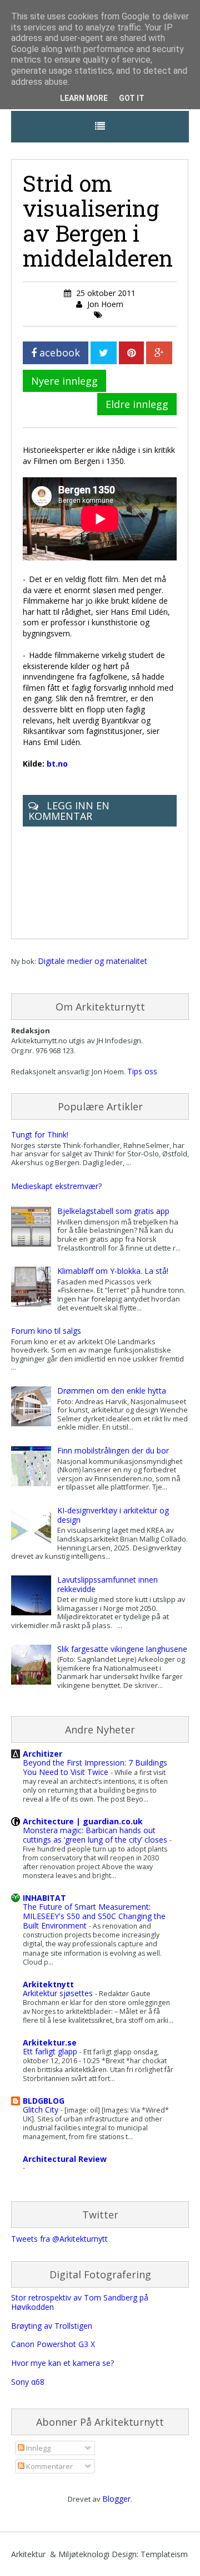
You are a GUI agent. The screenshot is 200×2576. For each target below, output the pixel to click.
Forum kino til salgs (46, 1331)
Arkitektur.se (50, 2042)
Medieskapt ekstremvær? (56, 1186)
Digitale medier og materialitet (92, 961)
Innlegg (37, 2448)
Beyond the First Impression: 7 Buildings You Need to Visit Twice (95, 1767)
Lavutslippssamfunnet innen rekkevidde (107, 1584)
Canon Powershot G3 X (53, 2344)
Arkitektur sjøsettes (59, 1993)
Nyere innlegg (64, 381)
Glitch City (42, 2110)
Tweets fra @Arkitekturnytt (59, 2239)
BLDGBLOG (44, 2101)
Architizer (42, 1754)
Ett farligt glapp (51, 2051)
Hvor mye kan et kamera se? (62, 2363)
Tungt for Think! (40, 1134)
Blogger (116, 2499)
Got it (132, 98)
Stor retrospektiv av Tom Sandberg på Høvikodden (80, 2302)
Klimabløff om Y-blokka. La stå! (113, 1271)
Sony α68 (28, 2382)
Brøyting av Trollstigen (52, 2326)
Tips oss (142, 1071)
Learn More (84, 98)
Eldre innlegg (137, 404)
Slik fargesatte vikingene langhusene (122, 1649)
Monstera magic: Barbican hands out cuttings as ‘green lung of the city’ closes (96, 1835)
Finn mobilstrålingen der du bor (113, 1450)
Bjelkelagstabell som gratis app (113, 1211)
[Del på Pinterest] (131, 353)
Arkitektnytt (48, 1984)
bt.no (57, 764)
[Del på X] (104, 353)
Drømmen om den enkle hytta (112, 1391)
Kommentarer (49, 2466)
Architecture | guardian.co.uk (83, 1821)
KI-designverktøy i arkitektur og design (113, 1515)
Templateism (164, 2554)
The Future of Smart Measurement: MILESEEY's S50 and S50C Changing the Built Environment (94, 1916)
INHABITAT (44, 1898)
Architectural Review (65, 2159)
